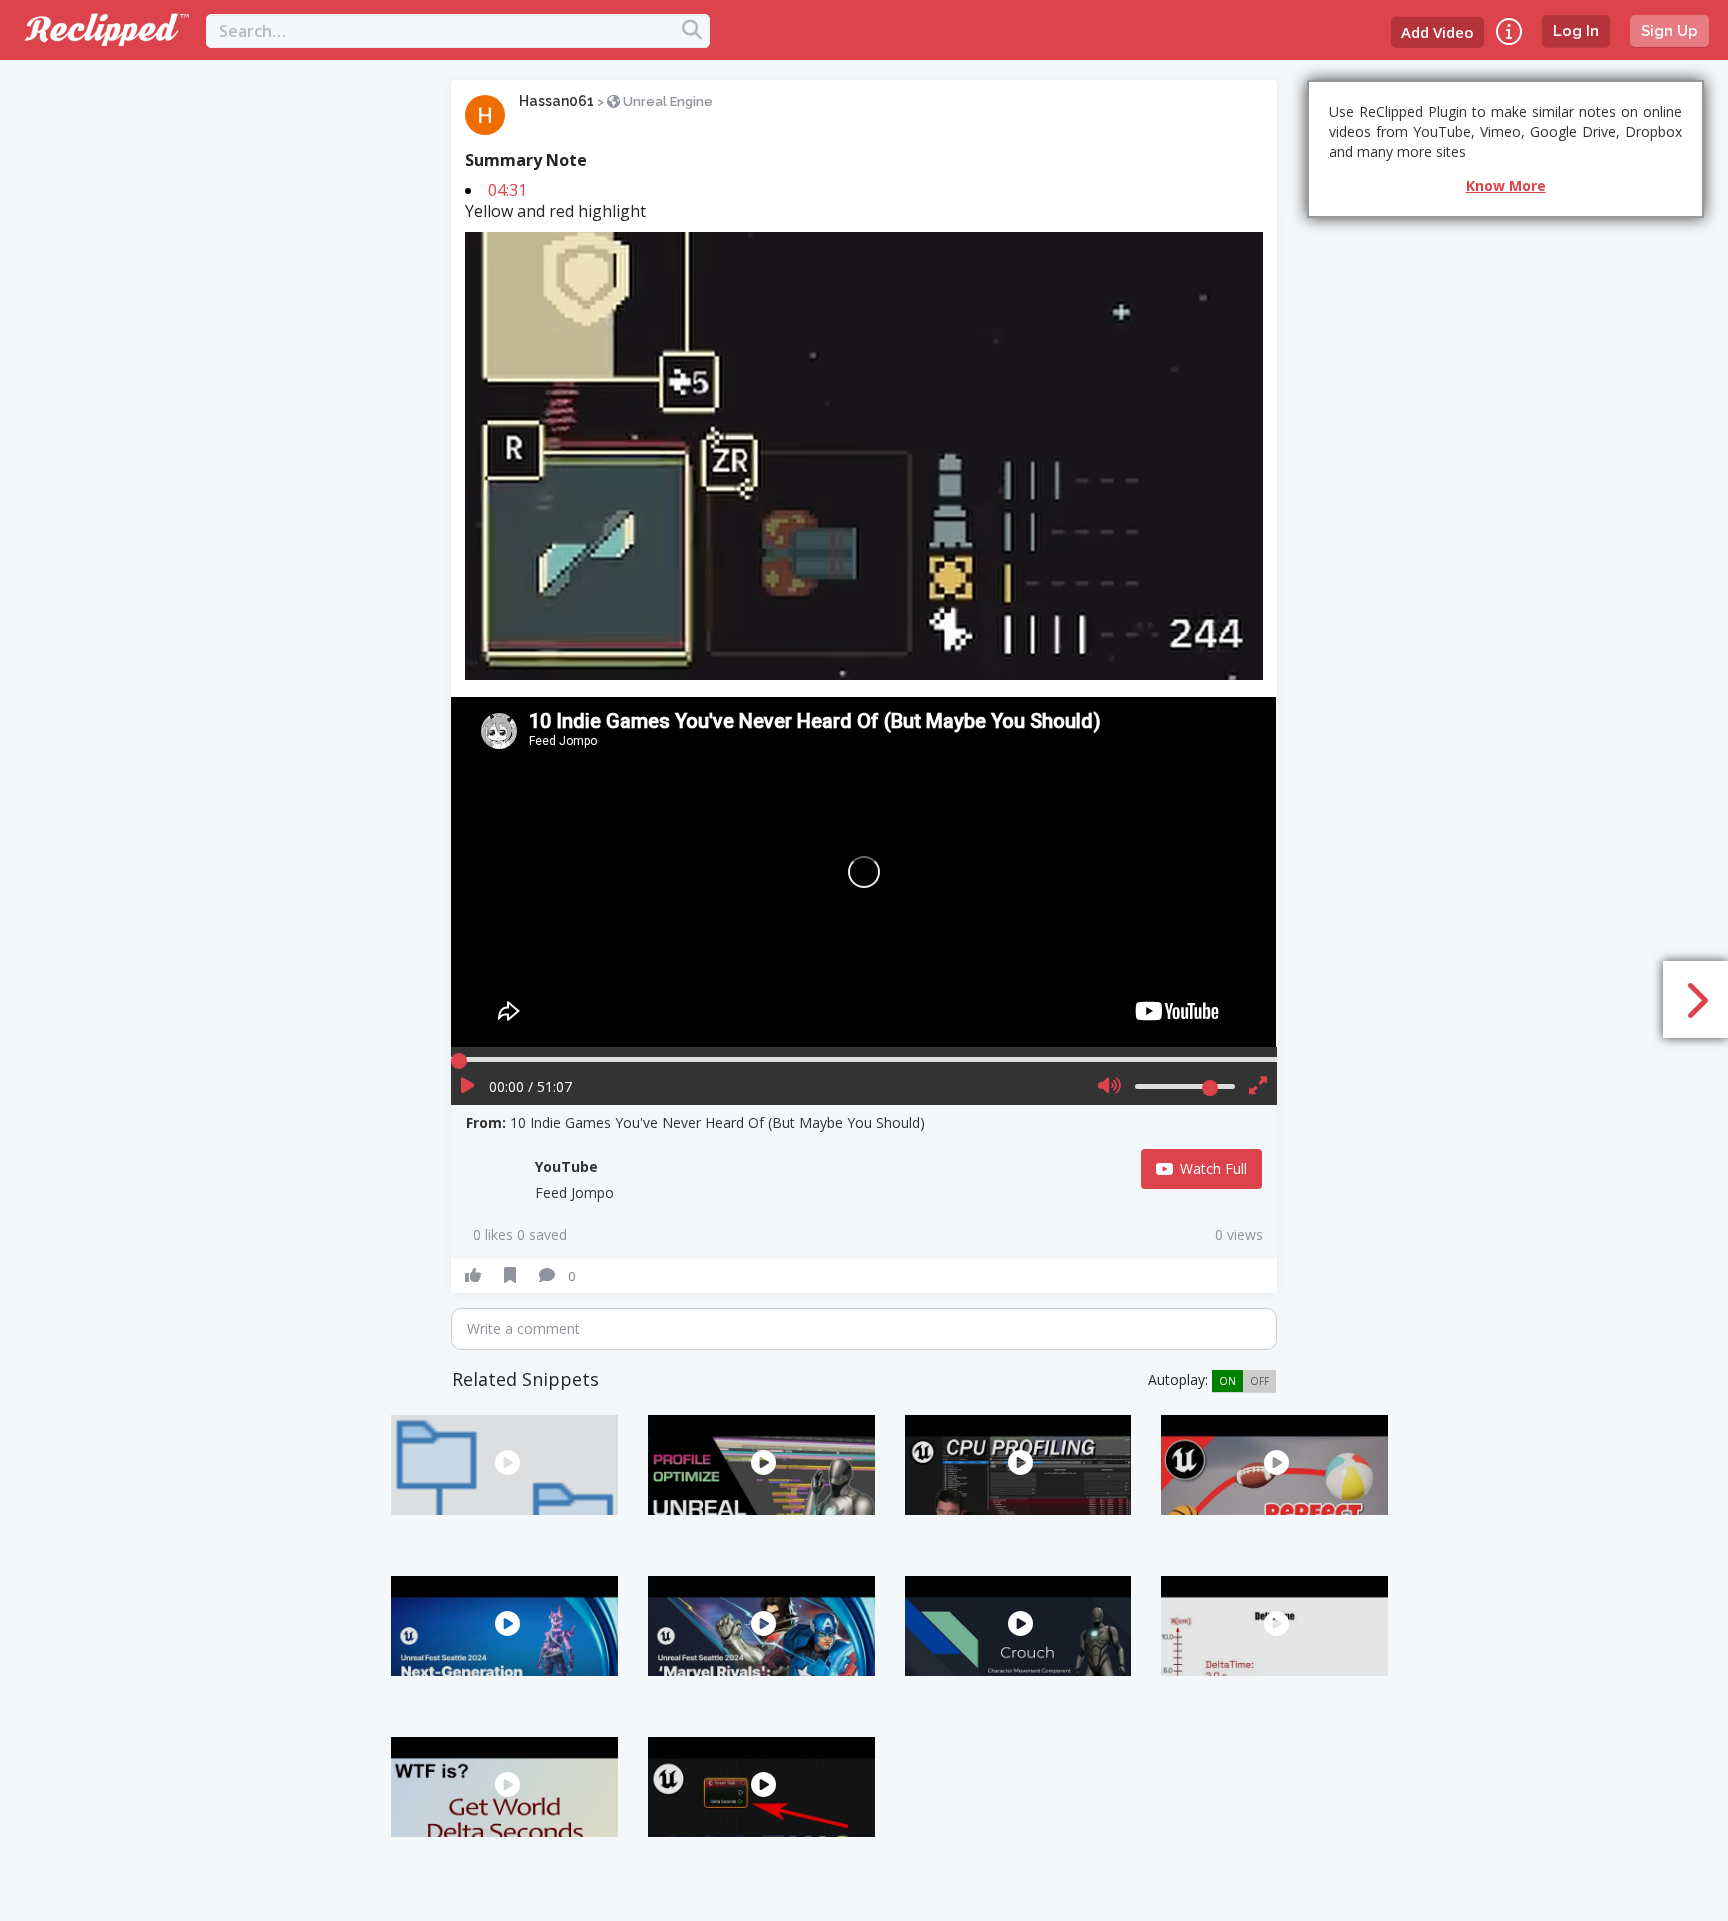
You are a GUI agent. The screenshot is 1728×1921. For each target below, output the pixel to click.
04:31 (507, 190)
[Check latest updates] (1509, 31)
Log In (1576, 31)
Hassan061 (556, 101)
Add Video (1437, 32)
